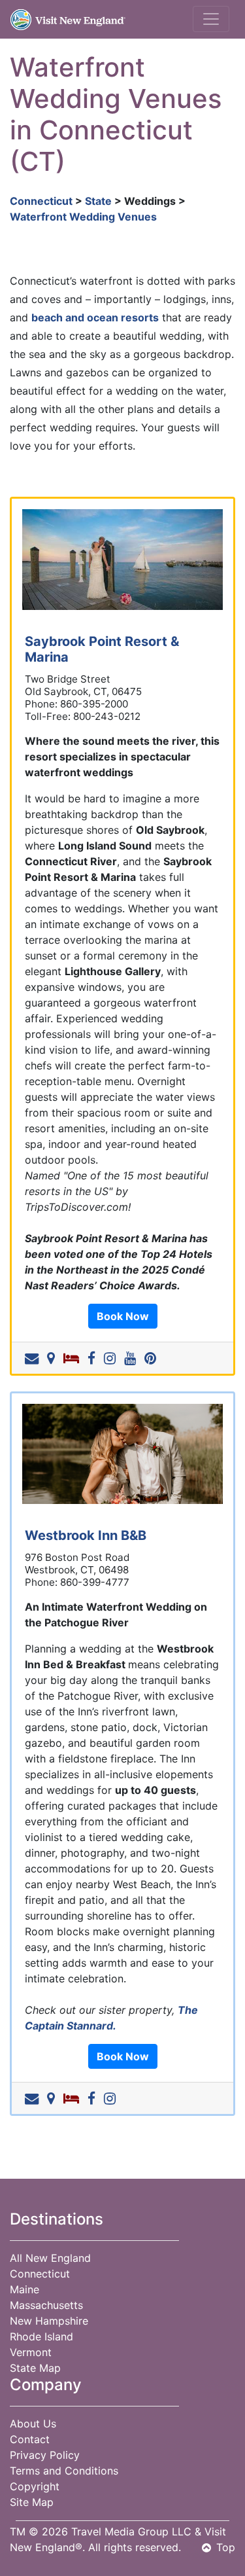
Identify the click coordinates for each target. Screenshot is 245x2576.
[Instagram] (112, 1358)
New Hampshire (49, 2321)
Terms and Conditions (64, 2471)
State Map (35, 2368)
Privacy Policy (45, 2455)
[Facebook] (94, 1358)
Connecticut (41, 201)
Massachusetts (46, 2305)
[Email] (34, 1358)
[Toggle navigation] (211, 19)
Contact (30, 2439)
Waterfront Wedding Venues (83, 217)
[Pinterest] (153, 1358)
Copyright (35, 2486)
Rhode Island (41, 2336)
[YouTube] (133, 1358)
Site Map (32, 2502)
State (98, 201)
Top (226, 2547)
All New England (50, 2258)
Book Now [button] (123, 1316)
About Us (33, 2424)
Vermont (31, 2352)
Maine (24, 2289)
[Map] (54, 1358)
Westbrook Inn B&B (86, 1535)
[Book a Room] (74, 1358)
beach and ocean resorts (95, 317)
